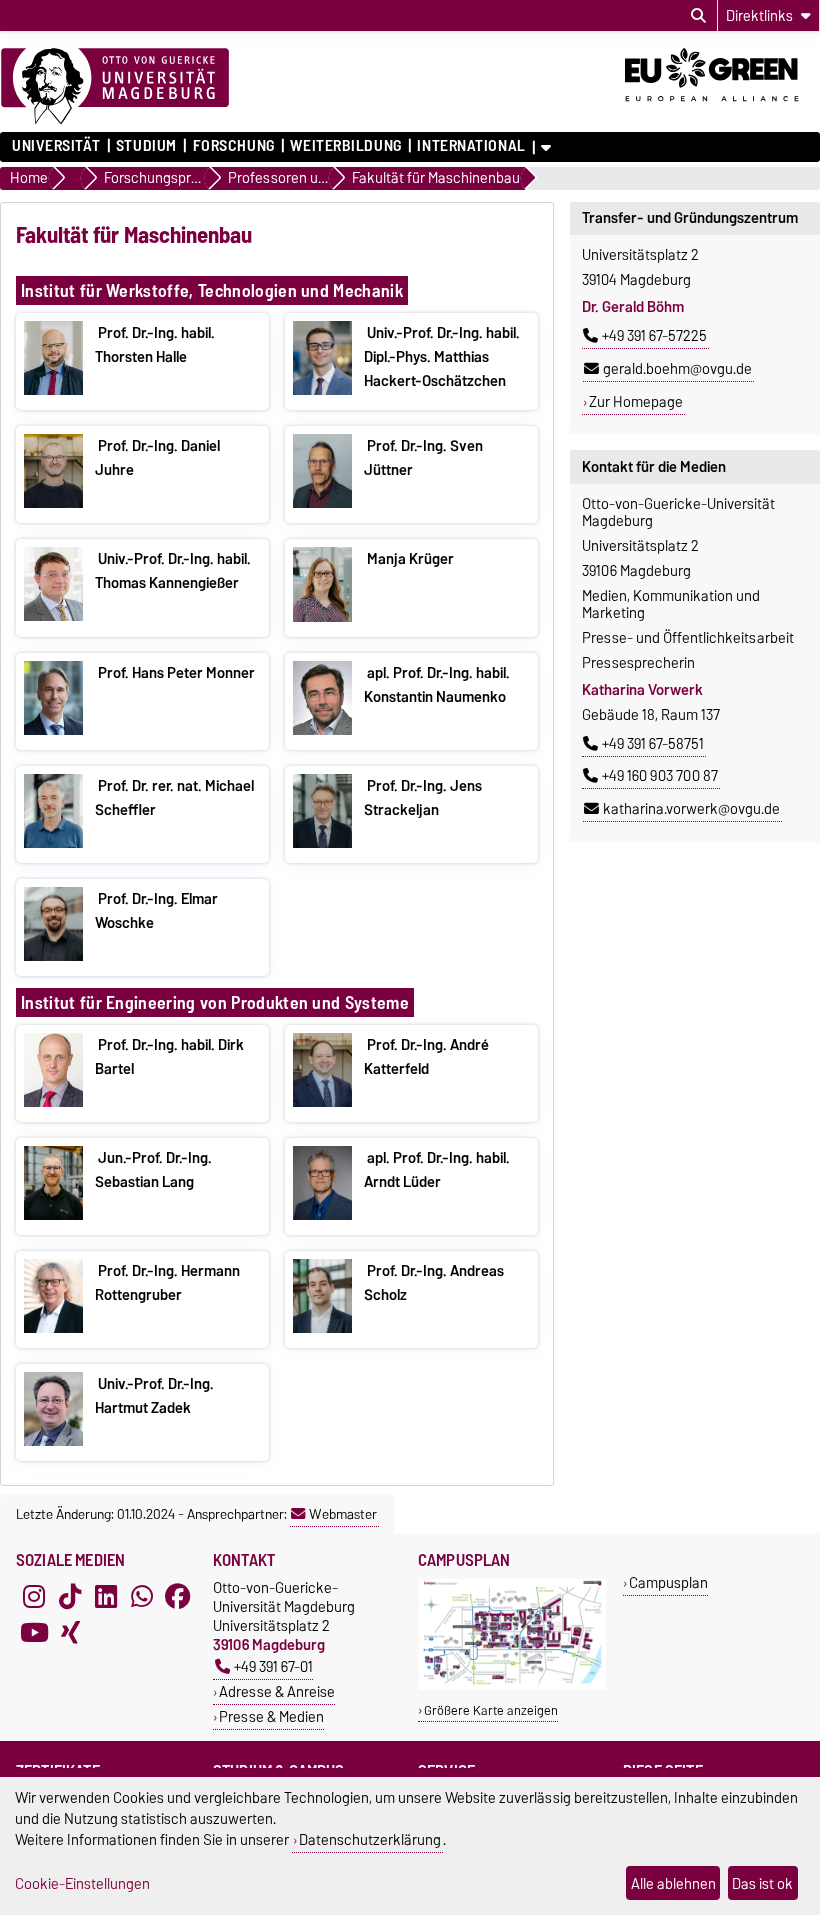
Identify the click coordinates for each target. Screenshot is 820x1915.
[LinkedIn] (106, 1596)
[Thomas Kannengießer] (53, 616)
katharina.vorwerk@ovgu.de (691, 809)
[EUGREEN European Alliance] (722, 108)
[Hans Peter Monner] (53, 730)
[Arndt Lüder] (322, 1215)
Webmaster (343, 1514)
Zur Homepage (636, 402)
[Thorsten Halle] (53, 390)
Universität (56, 146)
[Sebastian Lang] (53, 1215)
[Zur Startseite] (115, 87)
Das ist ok (762, 1883)
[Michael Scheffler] (53, 843)
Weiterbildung (345, 146)
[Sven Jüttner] (322, 503)
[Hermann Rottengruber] (53, 1328)
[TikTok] (70, 1596)
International (471, 146)
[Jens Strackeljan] (322, 843)
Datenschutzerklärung (370, 1839)
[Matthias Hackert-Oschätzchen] (322, 390)
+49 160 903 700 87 (660, 776)
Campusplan (668, 1582)
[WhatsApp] (142, 1596)
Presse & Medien (271, 1716)
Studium (146, 146)
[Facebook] (178, 1596)
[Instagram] (34, 1596)
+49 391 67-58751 (653, 744)
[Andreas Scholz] (322, 1328)
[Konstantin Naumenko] (322, 730)
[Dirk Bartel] (53, 1102)
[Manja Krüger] (322, 617)
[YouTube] (34, 1632)
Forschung (233, 146)
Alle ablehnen (673, 1883)
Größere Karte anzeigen (491, 1710)
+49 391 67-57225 (654, 336)
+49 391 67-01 (273, 1666)
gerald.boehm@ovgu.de (677, 369)
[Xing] (70, 1632)
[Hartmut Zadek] (53, 1441)
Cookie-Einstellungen (82, 1883)
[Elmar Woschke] (53, 956)
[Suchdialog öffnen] (698, 16)
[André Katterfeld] (322, 1102)
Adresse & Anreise (277, 1691)
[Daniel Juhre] (53, 503)
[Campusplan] (512, 1685)
